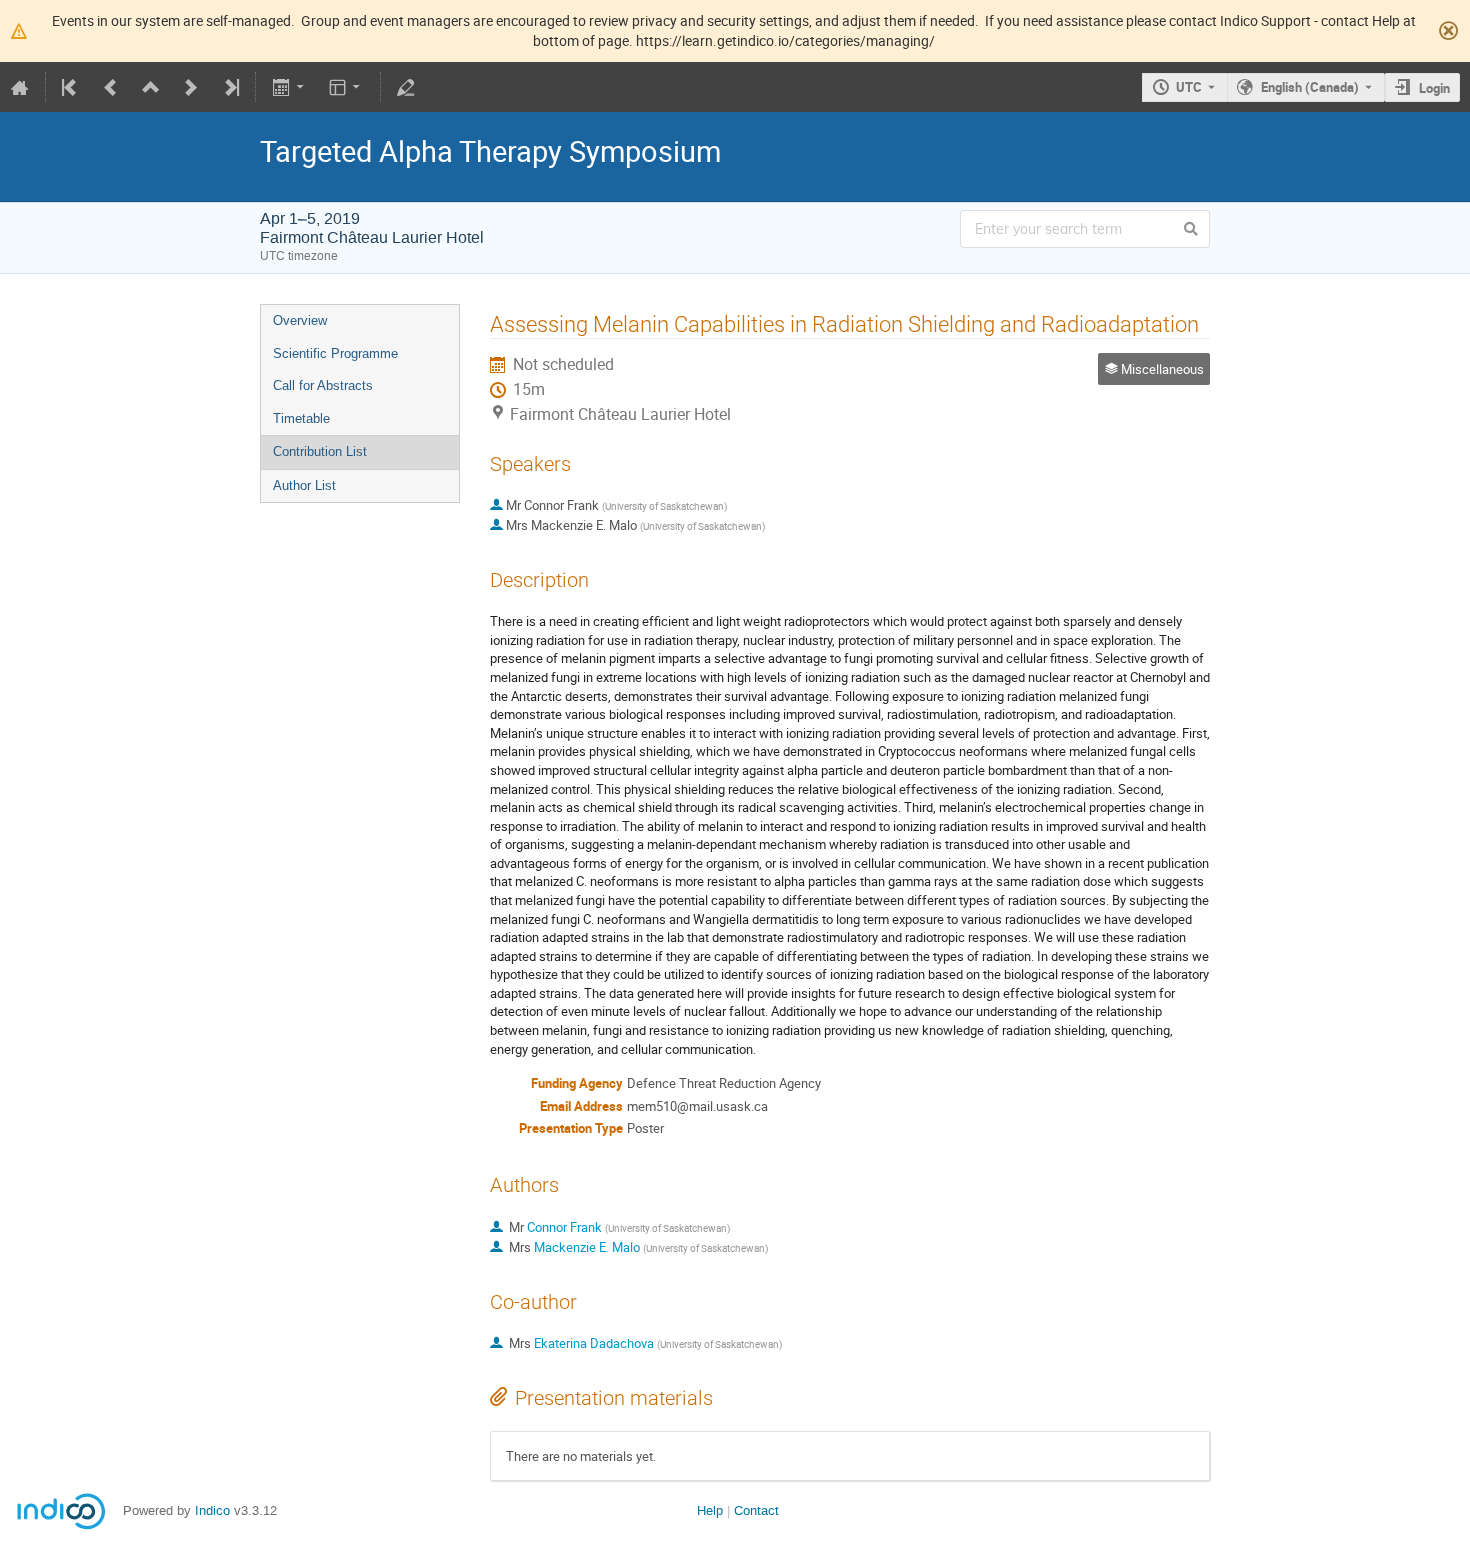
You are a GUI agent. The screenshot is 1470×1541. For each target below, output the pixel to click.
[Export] (289, 87)
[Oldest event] (71, 87)
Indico (212, 1510)
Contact (756, 1510)
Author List (304, 485)
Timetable (301, 418)
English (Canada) (1310, 87)
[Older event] (111, 87)
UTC (1189, 87)
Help (710, 1510)
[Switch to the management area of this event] (406, 87)
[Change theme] (346, 87)
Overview (300, 320)
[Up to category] (151, 87)
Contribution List (320, 451)
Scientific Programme (335, 353)
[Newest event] (230, 87)
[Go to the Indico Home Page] (20, 87)
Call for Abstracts (323, 385)
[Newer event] (191, 87)
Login (1434, 88)
